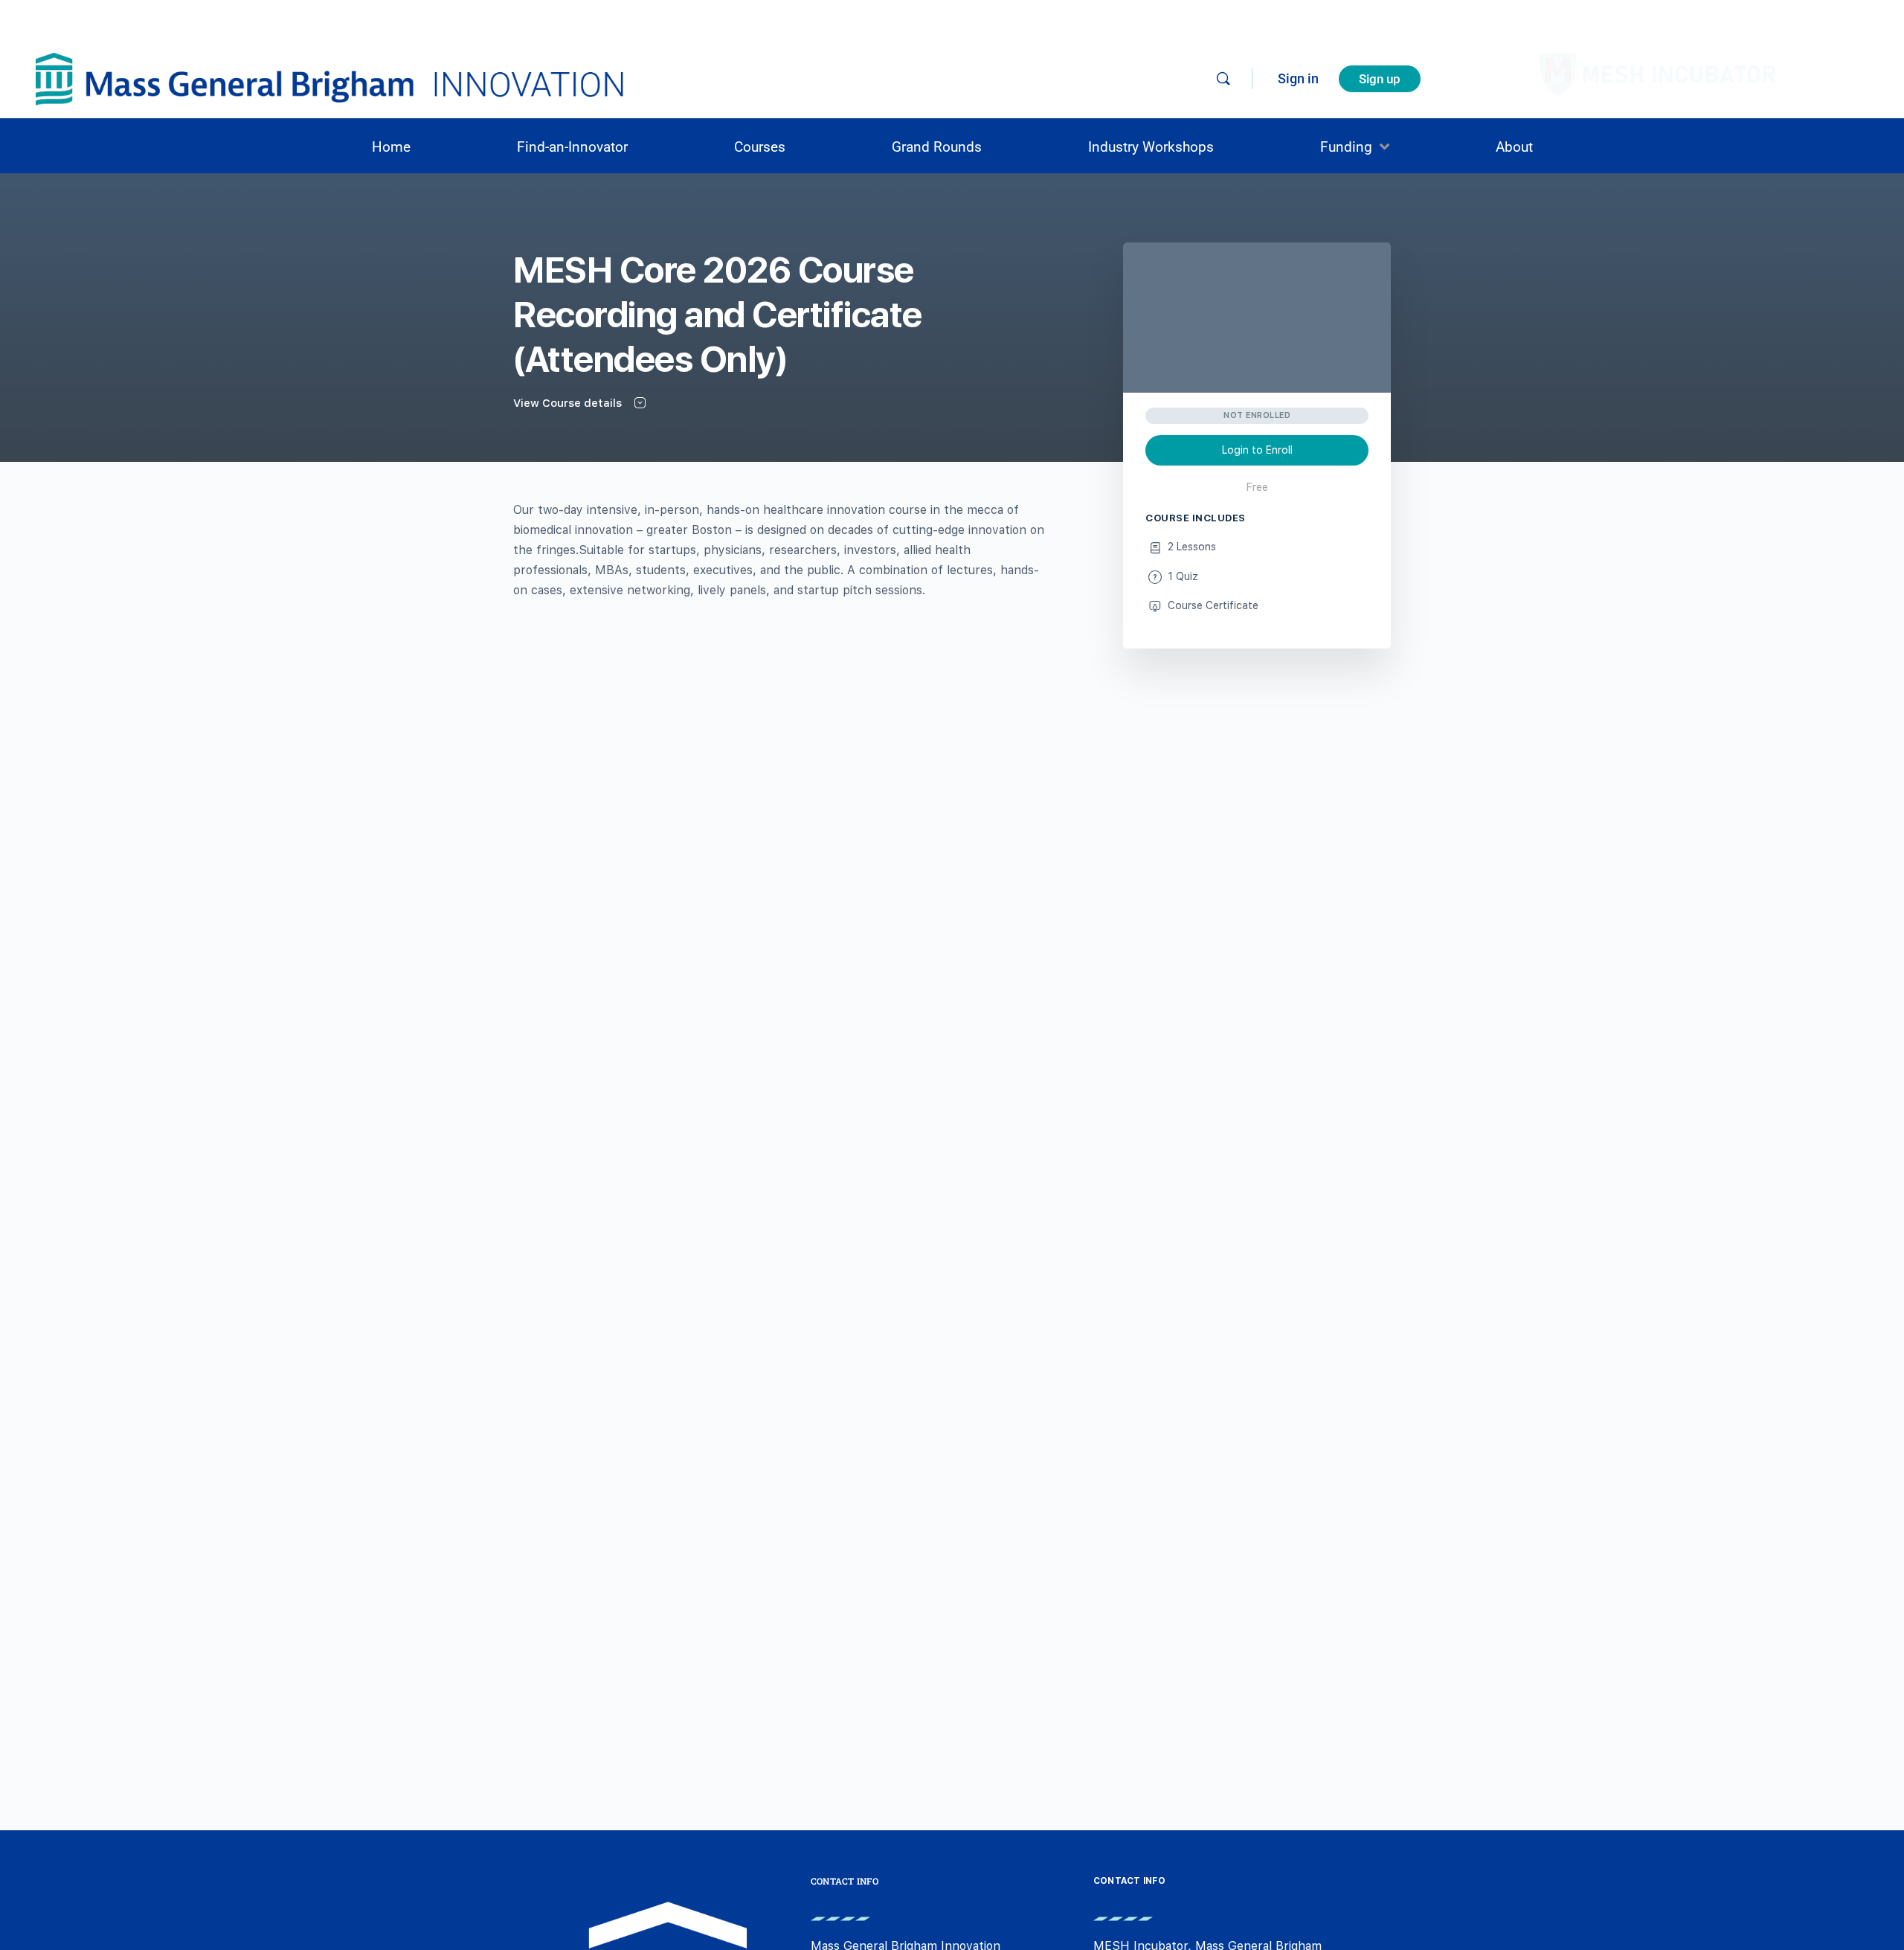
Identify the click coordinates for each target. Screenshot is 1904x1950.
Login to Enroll (1257, 450)
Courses (760, 147)
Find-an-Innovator (572, 147)
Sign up (1380, 79)
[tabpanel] (779, 550)
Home (391, 147)
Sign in (1298, 78)
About (1514, 147)
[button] (1355, 147)
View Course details (569, 403)
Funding (1346, 147)
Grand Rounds (937, 147)
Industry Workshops (1151, 147)
